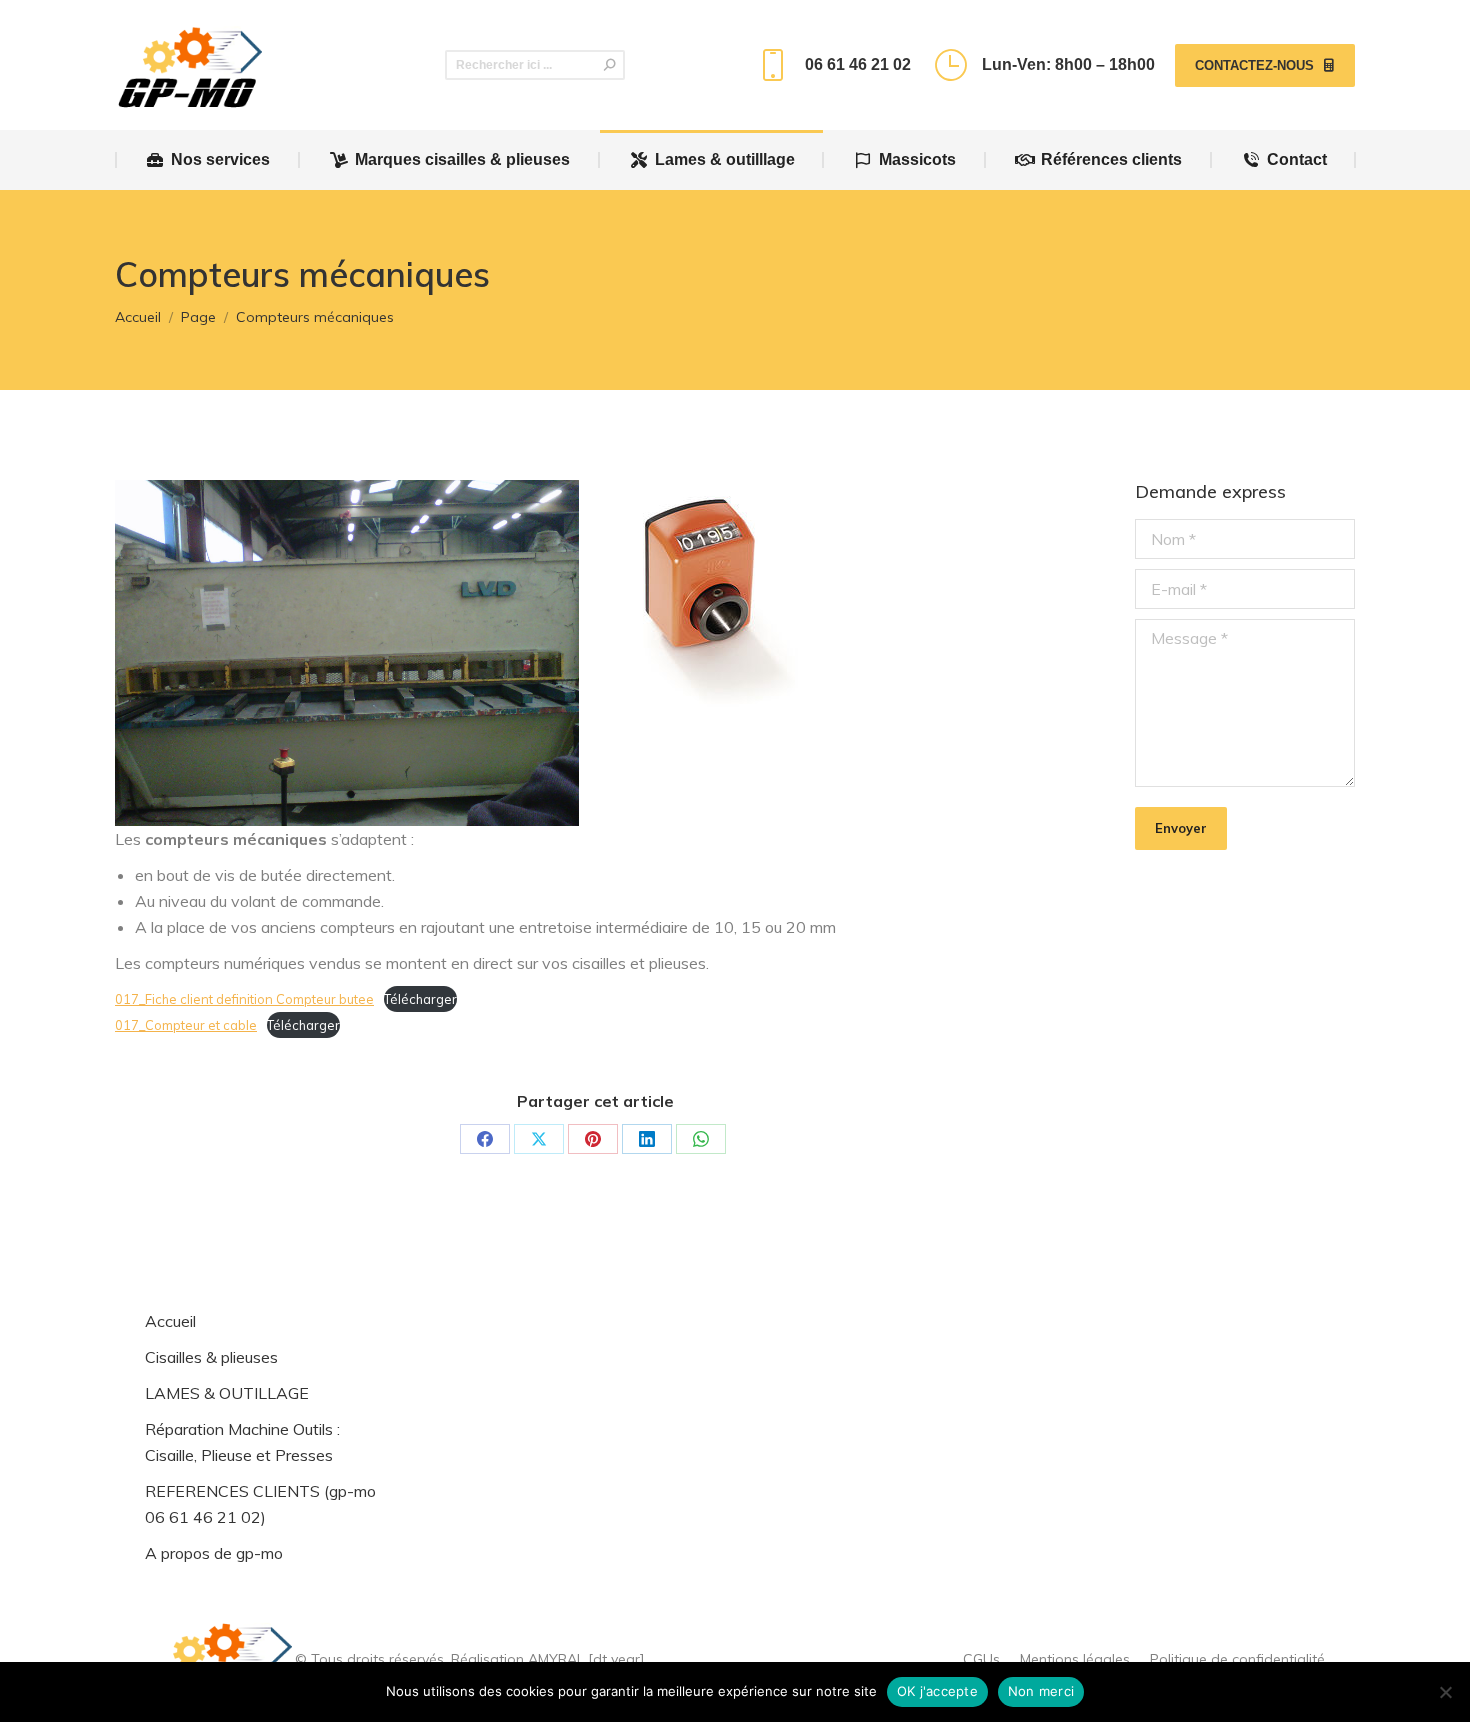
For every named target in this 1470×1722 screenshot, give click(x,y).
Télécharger (420, 999)
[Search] (610, 65)
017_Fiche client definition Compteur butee (244, 999)
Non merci (1041, 1691)
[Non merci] (1445, 1692)
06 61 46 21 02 (857, 64)
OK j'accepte (937, 1691)
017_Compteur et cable (186, 1025)
